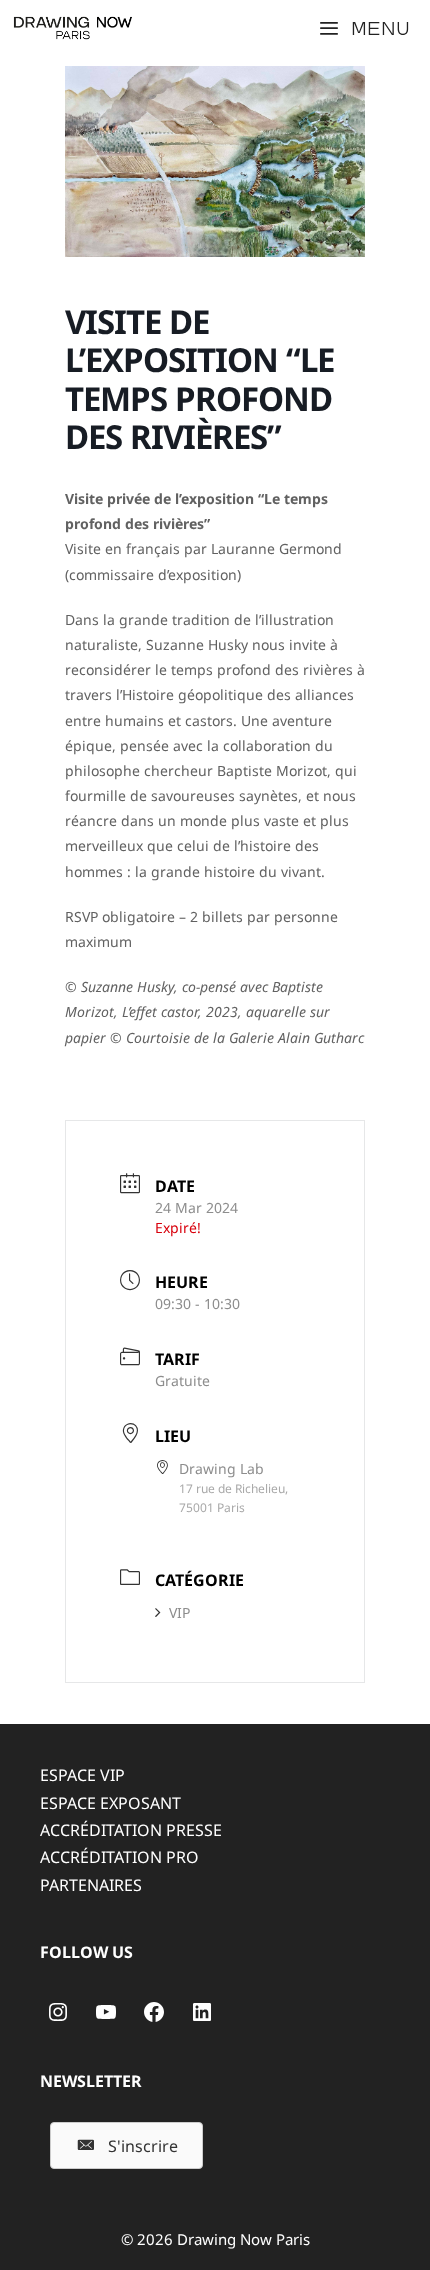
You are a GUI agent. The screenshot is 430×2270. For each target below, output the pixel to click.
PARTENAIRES (91, 1885)
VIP (179, 1612)
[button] (126, 2145)
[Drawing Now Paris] (73, 28)
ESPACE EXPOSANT (110, 1803)
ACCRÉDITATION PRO (119, 1857)
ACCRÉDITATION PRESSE (131, 1830)
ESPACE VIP (82, 1775)
